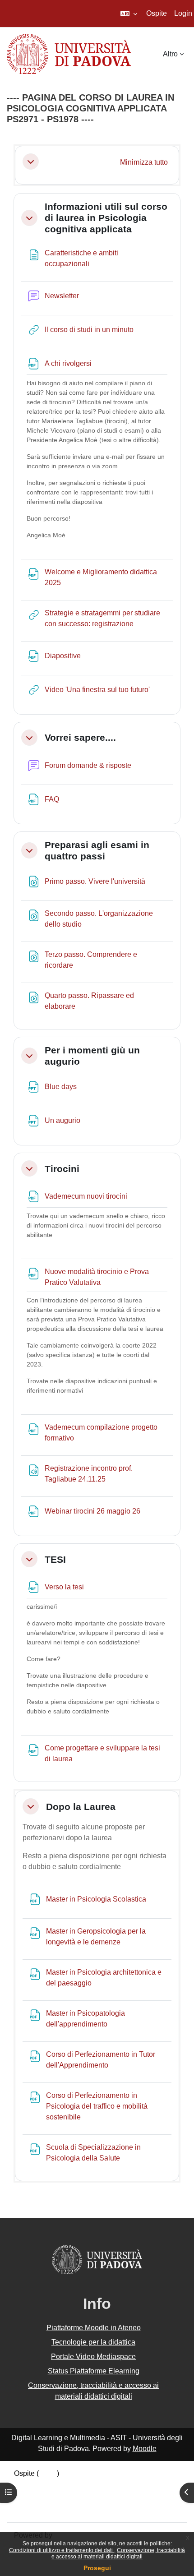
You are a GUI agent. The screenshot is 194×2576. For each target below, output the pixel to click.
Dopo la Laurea (81, 1807)
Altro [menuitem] (170, 54)
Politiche (28, 2497)
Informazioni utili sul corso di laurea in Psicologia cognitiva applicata (106, 218)
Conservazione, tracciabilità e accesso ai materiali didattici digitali (118, 2553)
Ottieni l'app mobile (45, 2509)
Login (183, 13)
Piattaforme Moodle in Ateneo (94, 2328)
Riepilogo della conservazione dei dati (75, 2486)
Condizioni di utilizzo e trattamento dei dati (62, 2550)
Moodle (145, 2449)
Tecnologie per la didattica (93, 2342)
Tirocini (62, 1169)
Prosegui (97, 2568)
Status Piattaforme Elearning (94, 2371)
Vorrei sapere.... (80, 737)
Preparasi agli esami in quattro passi (97, 850)
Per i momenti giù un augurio (92, 1056)
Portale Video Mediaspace (93, 2357)
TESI (55, 1559)
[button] (129, 14)
